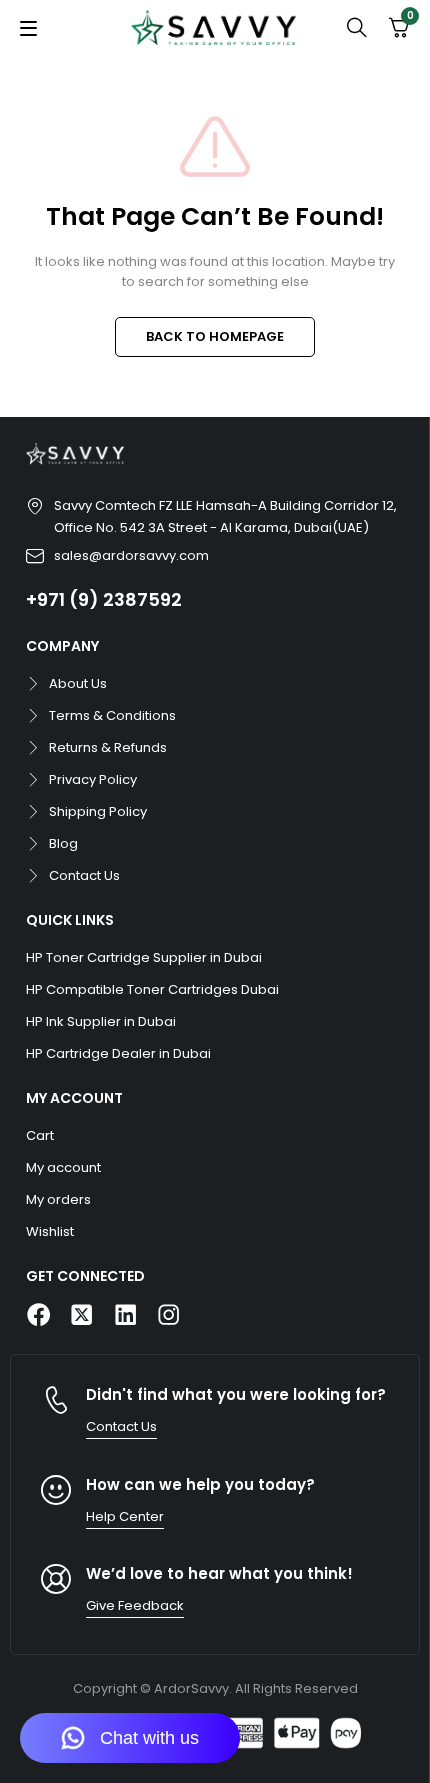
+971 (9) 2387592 (104, 599)
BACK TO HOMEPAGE (215, 336)
